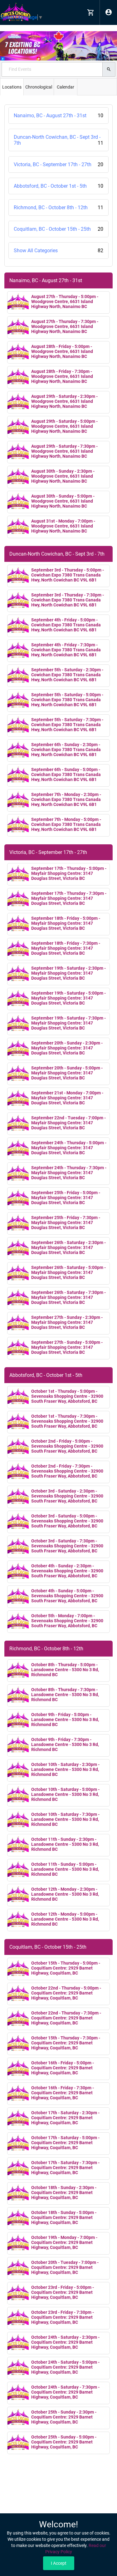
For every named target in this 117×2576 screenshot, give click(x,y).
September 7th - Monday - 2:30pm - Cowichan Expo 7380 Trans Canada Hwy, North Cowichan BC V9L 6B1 (66, 799)
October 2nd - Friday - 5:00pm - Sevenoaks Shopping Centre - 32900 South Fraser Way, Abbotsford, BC (67, 1446)
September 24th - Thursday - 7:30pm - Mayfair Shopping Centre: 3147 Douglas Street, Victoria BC (69, 1173)
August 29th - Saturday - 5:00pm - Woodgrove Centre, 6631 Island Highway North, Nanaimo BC (64, 426)
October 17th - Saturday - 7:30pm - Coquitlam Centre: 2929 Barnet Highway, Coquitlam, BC (65, 2168)
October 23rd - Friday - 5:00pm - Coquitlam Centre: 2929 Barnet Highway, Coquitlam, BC (63, 2292)
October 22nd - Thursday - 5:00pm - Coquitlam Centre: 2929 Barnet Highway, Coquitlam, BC (66, 1993)
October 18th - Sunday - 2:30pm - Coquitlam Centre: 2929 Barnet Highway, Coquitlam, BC (64, 2192)
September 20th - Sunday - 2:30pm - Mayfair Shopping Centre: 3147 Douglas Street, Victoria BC (67, 1048)
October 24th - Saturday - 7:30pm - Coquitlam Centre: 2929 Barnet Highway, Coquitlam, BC (65, 2392)
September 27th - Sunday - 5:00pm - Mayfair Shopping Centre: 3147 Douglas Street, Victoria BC (67, 1347)
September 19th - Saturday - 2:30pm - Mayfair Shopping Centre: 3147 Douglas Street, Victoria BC (68, 973)
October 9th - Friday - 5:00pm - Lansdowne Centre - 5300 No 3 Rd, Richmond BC (65, 1720)
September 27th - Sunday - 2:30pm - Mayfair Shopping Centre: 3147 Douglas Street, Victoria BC (67, 1322)
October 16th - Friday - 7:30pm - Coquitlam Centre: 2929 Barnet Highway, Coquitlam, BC (63, 2093)
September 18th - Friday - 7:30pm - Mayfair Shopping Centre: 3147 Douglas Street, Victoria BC (66, 948)
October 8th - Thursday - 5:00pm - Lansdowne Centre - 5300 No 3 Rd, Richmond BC (65, 1670)
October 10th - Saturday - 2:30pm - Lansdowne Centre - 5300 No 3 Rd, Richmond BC (65, 1769)
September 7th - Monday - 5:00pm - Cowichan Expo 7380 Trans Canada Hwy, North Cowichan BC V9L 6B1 (66, 824)
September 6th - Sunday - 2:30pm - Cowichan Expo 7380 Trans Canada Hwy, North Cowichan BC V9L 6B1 (66, 750)
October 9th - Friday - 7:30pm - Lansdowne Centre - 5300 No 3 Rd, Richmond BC (65, 1744)
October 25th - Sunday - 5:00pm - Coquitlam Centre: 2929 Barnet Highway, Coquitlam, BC (64, 2442)
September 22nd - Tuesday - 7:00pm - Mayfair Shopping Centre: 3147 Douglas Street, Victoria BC (68, 1123)
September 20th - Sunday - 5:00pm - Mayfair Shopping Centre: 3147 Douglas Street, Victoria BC (67, 1073)
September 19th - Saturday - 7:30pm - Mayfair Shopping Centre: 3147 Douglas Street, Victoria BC (68, 1023)
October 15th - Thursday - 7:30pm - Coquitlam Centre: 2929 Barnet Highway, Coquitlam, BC (66, 2043)
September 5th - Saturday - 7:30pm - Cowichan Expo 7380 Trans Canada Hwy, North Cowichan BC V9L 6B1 (67, 725)
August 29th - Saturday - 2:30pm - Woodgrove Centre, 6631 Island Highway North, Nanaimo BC (64, 401)
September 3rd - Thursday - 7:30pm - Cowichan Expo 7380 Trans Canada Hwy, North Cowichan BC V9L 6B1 (68, 600)
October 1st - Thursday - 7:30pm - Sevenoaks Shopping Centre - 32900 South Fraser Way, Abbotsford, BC (67, 1421)
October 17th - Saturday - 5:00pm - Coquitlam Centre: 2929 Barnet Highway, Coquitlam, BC (65, 2143)
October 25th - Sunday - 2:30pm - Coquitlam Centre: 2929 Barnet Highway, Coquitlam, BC (64, 2417)
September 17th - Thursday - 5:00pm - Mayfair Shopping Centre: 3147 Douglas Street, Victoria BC (69, 873)
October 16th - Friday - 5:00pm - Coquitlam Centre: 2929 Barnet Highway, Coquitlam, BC (63, 2068)
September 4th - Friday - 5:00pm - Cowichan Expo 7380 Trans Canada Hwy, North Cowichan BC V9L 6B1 (66, 625)
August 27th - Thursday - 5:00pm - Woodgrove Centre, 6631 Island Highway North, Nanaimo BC (65, 301)
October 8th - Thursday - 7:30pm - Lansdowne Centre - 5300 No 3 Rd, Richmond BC (65, 1695)
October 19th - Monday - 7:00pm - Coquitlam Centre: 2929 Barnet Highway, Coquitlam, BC (64, 2242)
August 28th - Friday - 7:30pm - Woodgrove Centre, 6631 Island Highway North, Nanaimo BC (62, 376)
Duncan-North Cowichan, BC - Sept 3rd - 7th (58, 140)
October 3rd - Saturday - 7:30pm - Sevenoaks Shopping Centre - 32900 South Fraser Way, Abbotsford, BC (67, 1546)
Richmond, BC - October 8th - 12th (58, 207)
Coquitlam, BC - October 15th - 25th (58, 229)
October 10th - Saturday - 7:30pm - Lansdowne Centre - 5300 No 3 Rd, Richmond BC (65, 1819)
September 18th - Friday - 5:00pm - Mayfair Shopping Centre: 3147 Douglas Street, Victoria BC (66, 923)
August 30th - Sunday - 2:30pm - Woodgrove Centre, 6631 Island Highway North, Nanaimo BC (63, 476)
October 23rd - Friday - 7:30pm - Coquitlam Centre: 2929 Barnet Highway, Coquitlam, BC (63, 2317)
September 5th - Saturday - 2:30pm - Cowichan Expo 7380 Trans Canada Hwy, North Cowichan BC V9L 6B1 (67, 675)
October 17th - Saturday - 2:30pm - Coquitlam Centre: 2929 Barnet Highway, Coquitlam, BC (65, 2118)
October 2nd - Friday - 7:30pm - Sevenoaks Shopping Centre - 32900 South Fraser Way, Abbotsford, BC (67, 1471)
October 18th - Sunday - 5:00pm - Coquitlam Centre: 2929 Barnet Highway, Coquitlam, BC (64, 2217)
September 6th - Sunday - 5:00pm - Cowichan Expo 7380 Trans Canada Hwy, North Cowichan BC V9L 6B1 (66, 774)
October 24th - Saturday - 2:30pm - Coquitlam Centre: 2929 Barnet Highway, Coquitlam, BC (65, 2342)
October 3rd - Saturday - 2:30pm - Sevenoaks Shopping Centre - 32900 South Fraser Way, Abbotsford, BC (67, 1496)
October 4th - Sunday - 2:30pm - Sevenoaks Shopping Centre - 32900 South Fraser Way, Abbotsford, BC (67, 1571)
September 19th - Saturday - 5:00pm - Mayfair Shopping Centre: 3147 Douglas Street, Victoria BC (68, 998)
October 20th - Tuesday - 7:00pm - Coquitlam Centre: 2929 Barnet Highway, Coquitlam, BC (65, 2267)
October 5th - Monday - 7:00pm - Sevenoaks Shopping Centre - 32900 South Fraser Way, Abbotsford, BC (67, 1621)
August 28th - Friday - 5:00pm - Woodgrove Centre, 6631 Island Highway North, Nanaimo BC (62, 351)
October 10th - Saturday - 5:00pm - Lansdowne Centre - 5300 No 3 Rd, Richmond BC (65, 1794)
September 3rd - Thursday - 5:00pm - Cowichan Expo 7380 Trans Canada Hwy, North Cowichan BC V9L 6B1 (68, 575)
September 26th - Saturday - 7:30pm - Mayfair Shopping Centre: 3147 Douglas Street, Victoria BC (68, 1297)
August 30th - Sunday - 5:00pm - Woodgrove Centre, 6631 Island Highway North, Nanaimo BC (63, 501)
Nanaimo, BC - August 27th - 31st (58, 116)
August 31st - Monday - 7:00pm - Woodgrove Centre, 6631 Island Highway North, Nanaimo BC (63, 526)
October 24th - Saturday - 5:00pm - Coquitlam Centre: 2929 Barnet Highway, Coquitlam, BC (65, 2367)
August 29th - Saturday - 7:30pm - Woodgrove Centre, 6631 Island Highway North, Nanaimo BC (64, 451)
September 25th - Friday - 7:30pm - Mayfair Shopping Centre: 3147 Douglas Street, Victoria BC (66, 1223)
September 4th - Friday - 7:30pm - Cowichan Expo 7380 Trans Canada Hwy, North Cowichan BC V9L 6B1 (66, 650)
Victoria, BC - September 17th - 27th (58, 164)
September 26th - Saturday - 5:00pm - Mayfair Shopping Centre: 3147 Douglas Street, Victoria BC (68, 1272)
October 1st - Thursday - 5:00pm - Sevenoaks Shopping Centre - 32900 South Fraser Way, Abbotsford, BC (67, 1396)
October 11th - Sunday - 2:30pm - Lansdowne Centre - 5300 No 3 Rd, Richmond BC (65, 1844)
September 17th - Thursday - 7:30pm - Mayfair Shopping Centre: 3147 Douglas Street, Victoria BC (69, 898)
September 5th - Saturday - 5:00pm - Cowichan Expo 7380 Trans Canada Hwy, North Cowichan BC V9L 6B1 (67, 700)
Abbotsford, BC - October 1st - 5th (58, 186)
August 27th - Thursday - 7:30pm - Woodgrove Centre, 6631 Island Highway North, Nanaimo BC (65, 326)
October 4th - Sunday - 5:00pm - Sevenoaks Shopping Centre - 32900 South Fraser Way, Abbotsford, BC (67, 1596)
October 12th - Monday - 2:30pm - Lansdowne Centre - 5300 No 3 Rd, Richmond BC (65, 1894)
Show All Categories (58, 251)
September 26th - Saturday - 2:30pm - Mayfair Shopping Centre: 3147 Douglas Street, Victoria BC (68, 1247)
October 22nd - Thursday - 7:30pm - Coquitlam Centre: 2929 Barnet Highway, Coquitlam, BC (66, 2018)
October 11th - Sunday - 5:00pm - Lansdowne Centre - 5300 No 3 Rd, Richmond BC (65, 1869)
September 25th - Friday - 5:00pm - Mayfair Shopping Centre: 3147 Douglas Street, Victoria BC (66, 1198)
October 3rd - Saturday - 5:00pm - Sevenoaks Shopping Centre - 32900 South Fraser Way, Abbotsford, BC (67, 1521)
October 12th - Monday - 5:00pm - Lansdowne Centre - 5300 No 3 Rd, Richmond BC (65, 1919)
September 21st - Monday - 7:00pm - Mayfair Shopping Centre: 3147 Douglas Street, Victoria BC (67, 1098)
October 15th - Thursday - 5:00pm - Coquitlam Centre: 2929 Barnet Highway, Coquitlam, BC (66, 1968)
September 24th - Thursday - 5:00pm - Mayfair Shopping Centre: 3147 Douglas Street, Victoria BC (69, 1148)
